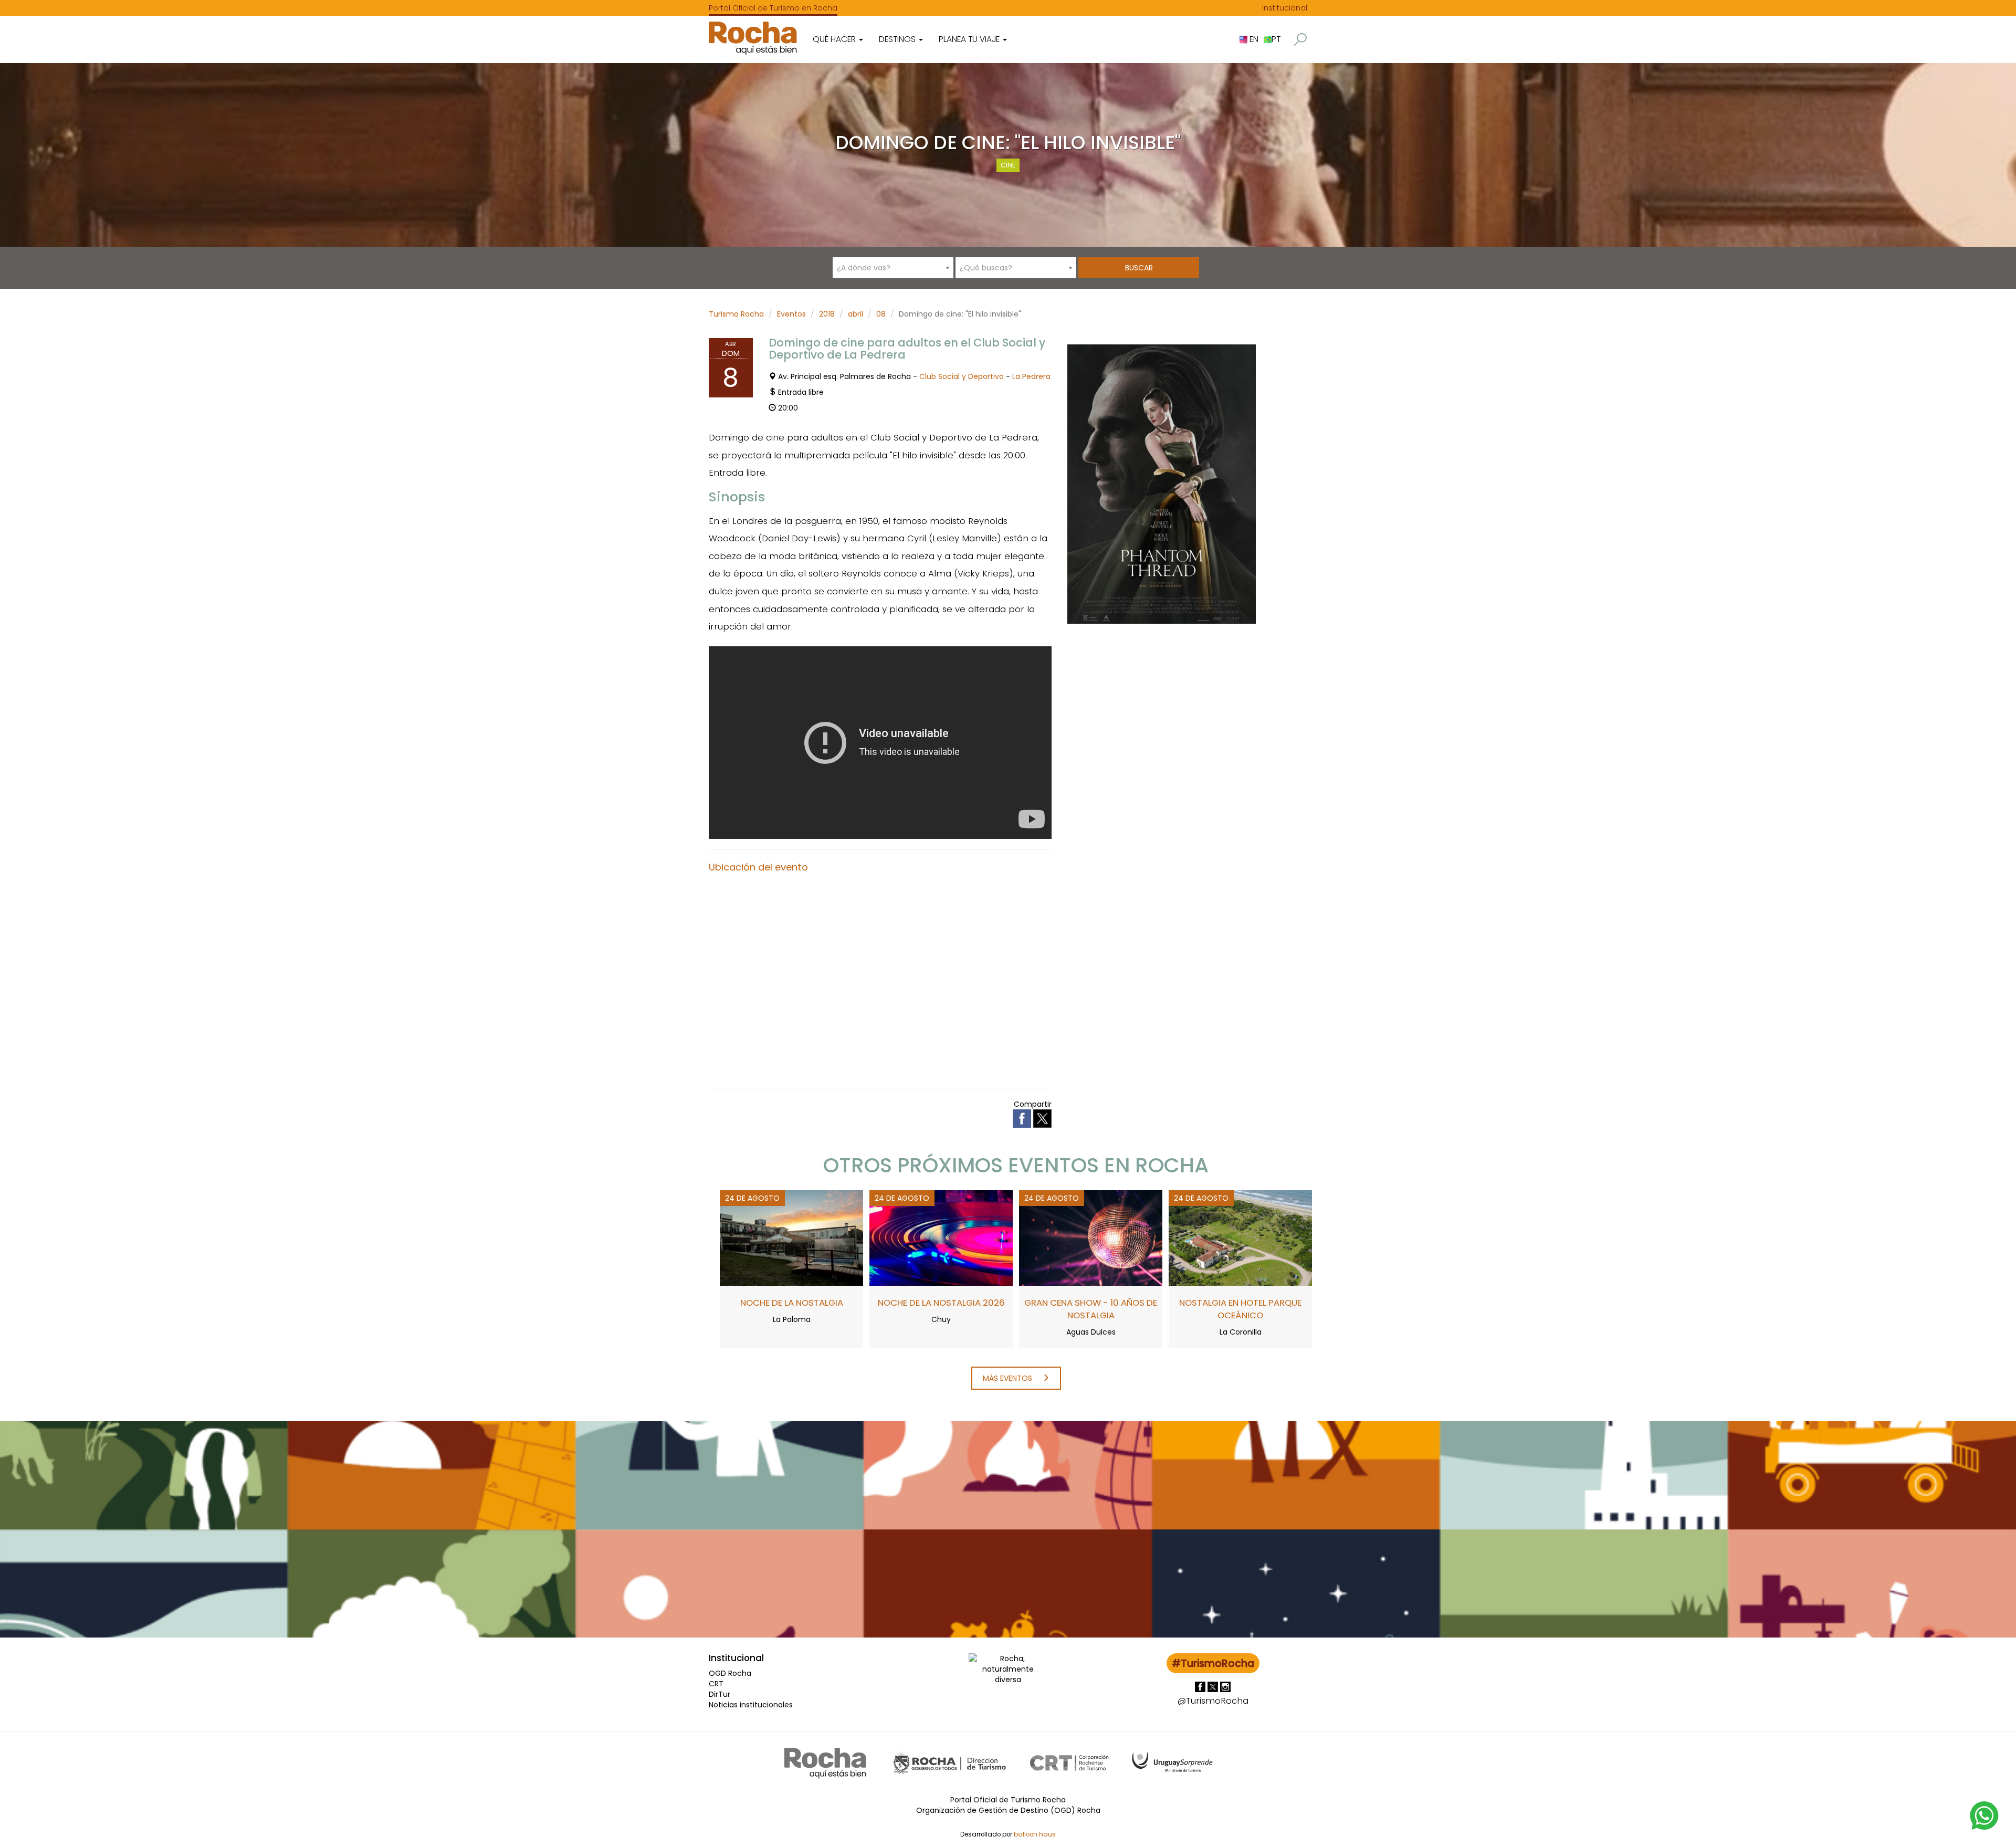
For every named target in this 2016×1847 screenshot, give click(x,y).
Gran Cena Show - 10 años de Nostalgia (1091, 1309)
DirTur (720, 1694)
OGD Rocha (730, 1673)
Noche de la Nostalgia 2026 (941, 1303)
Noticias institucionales (751, 1705)
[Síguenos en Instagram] (1225, 1686)
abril (855, 314)
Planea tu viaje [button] (970, 39)
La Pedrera (1031, 376)
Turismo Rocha (736, 314)
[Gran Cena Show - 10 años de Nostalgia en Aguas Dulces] (1091, 1237)
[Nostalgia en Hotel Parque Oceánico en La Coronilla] (1240, 1237)
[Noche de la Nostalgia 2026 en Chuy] (941, 1237)
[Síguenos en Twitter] (1214, 1686)
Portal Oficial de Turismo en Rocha (773, 8)
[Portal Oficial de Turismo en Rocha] (753, 38)
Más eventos (1009, 1378)
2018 (827, 314)
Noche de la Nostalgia (792, 1303)
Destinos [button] (898, 39)
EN (1253, 39)
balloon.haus (1035, 1834)
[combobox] (893, 268)
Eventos (791, 314)
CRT (716, 1684)
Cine (1008, 165)
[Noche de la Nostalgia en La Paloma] (791, 1237)
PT (1276, 39)
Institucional (1285, 8)
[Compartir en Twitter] (1042, 1118)
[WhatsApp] (1984, 1815)
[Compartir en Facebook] (1023, 1118)
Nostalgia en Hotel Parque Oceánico (1240, 1309)
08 (881, 314)
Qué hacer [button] (835, 39)
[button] (1300, 40)
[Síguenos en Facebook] (1201, 1686)
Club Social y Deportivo (962, 376)
